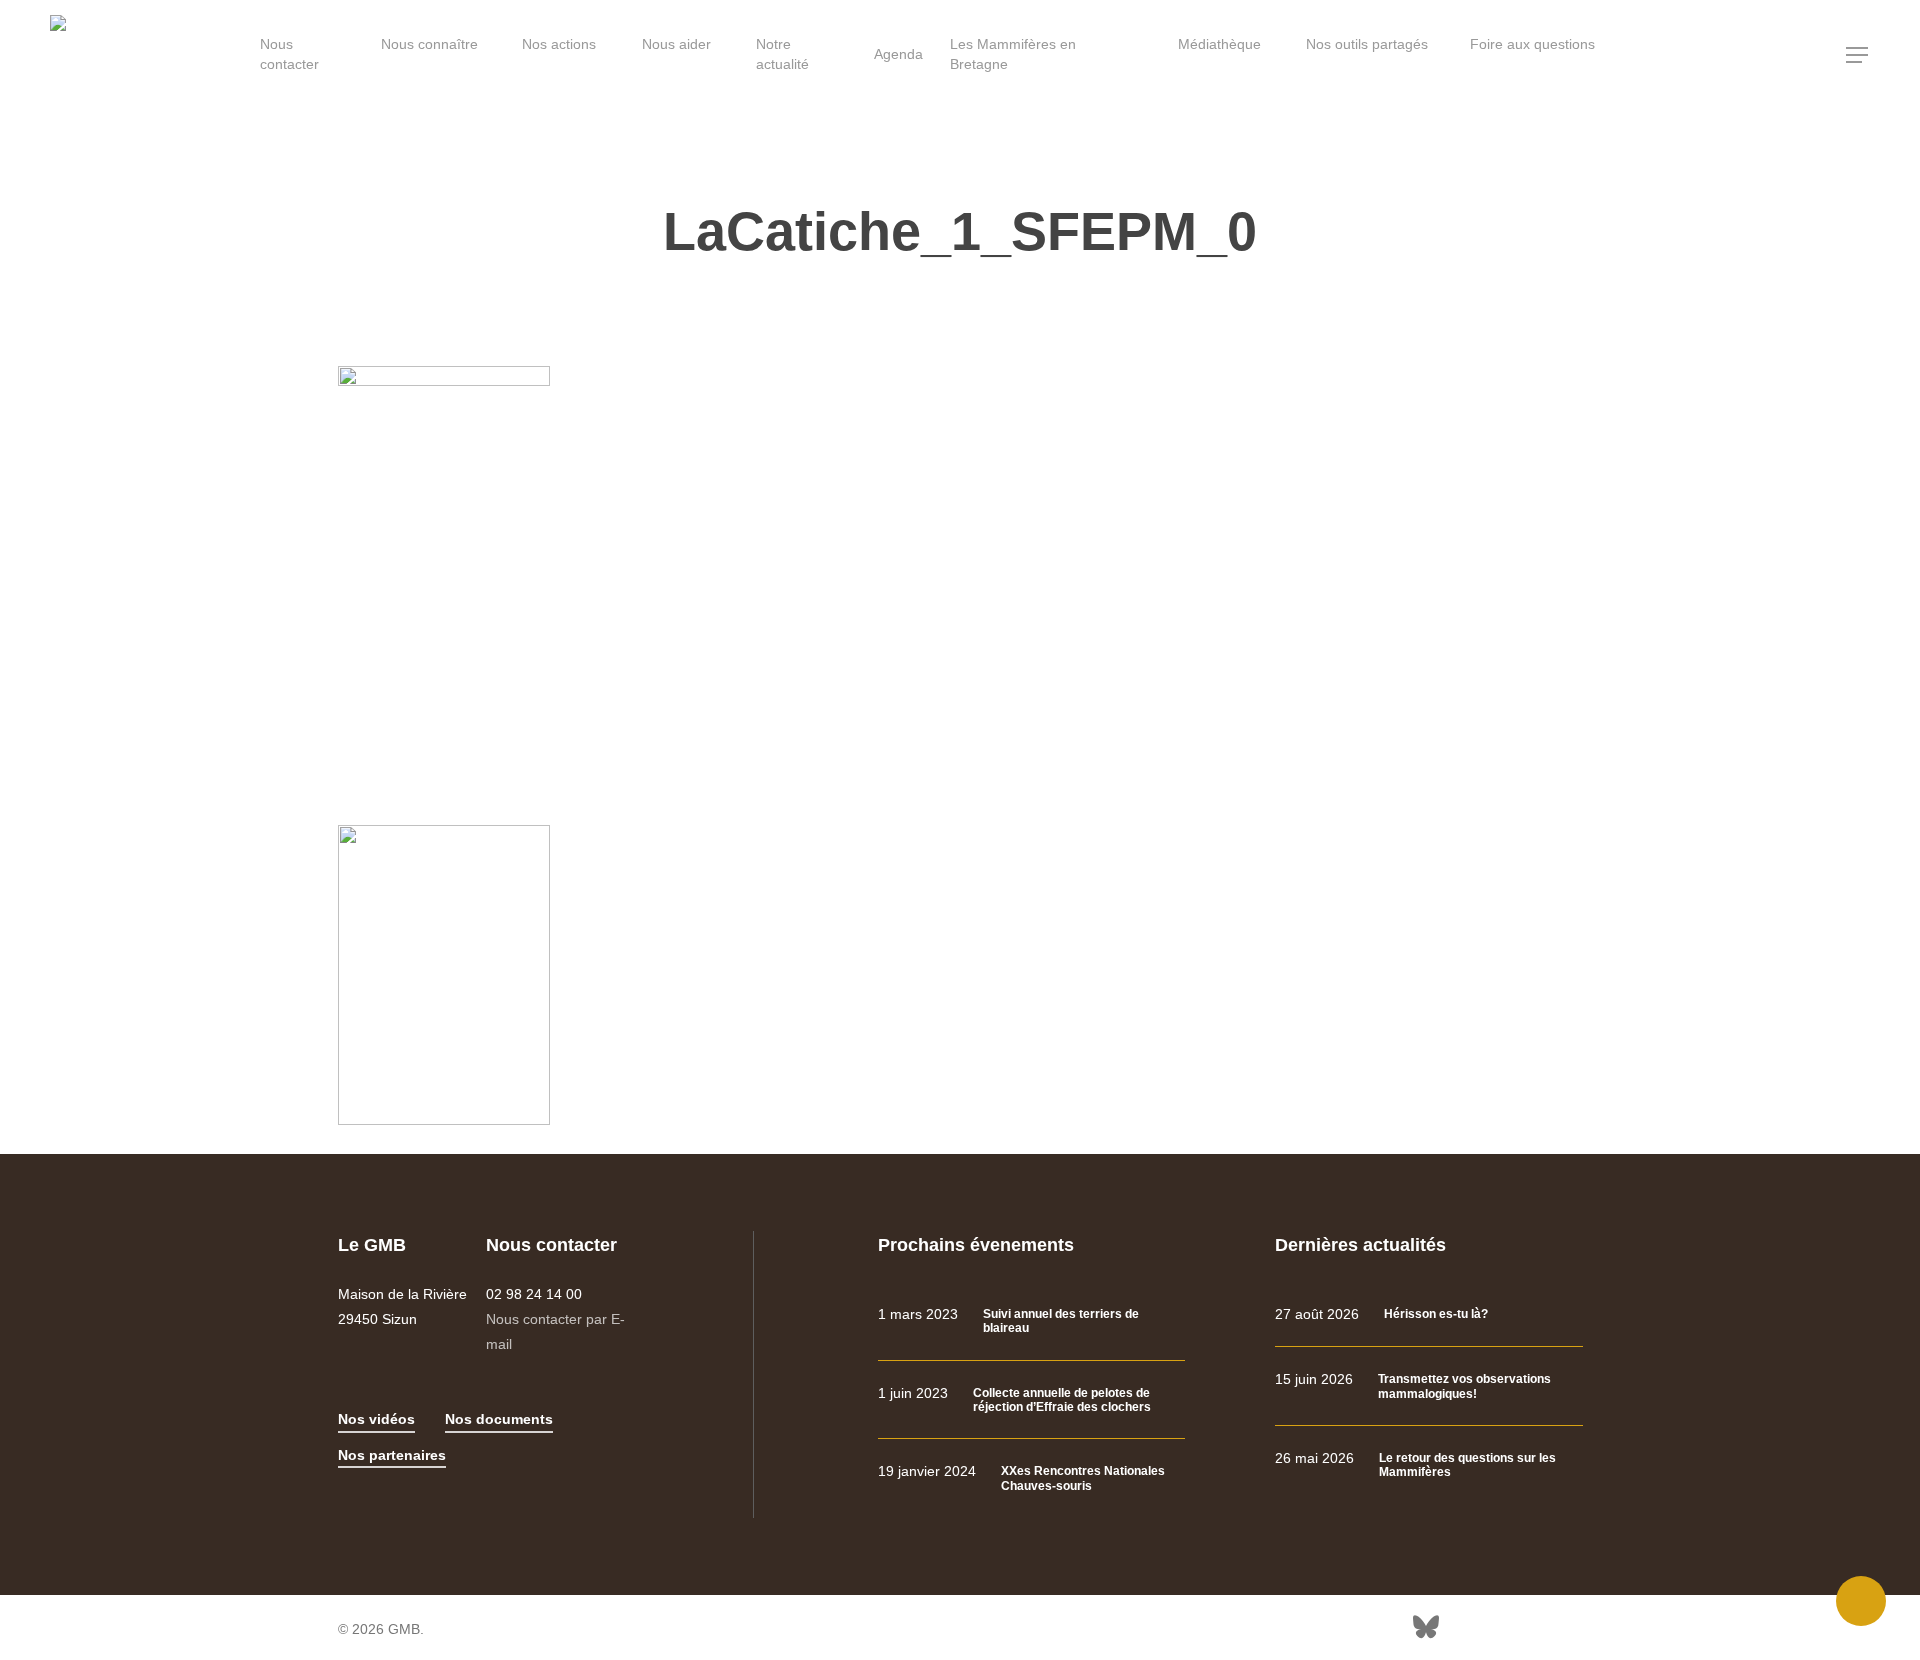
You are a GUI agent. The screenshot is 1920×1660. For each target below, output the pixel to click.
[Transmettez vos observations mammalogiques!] (1428, 1386)
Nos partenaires (392, 1455)
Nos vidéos (376, 1419)
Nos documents (499, 1419)
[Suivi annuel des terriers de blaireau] (1031, 1321)
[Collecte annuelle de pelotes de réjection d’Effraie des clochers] (1031, 1400)
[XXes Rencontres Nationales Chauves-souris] (1031, 1478)
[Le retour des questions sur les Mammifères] (1428, 1465)
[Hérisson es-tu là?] (1428, 1314)
